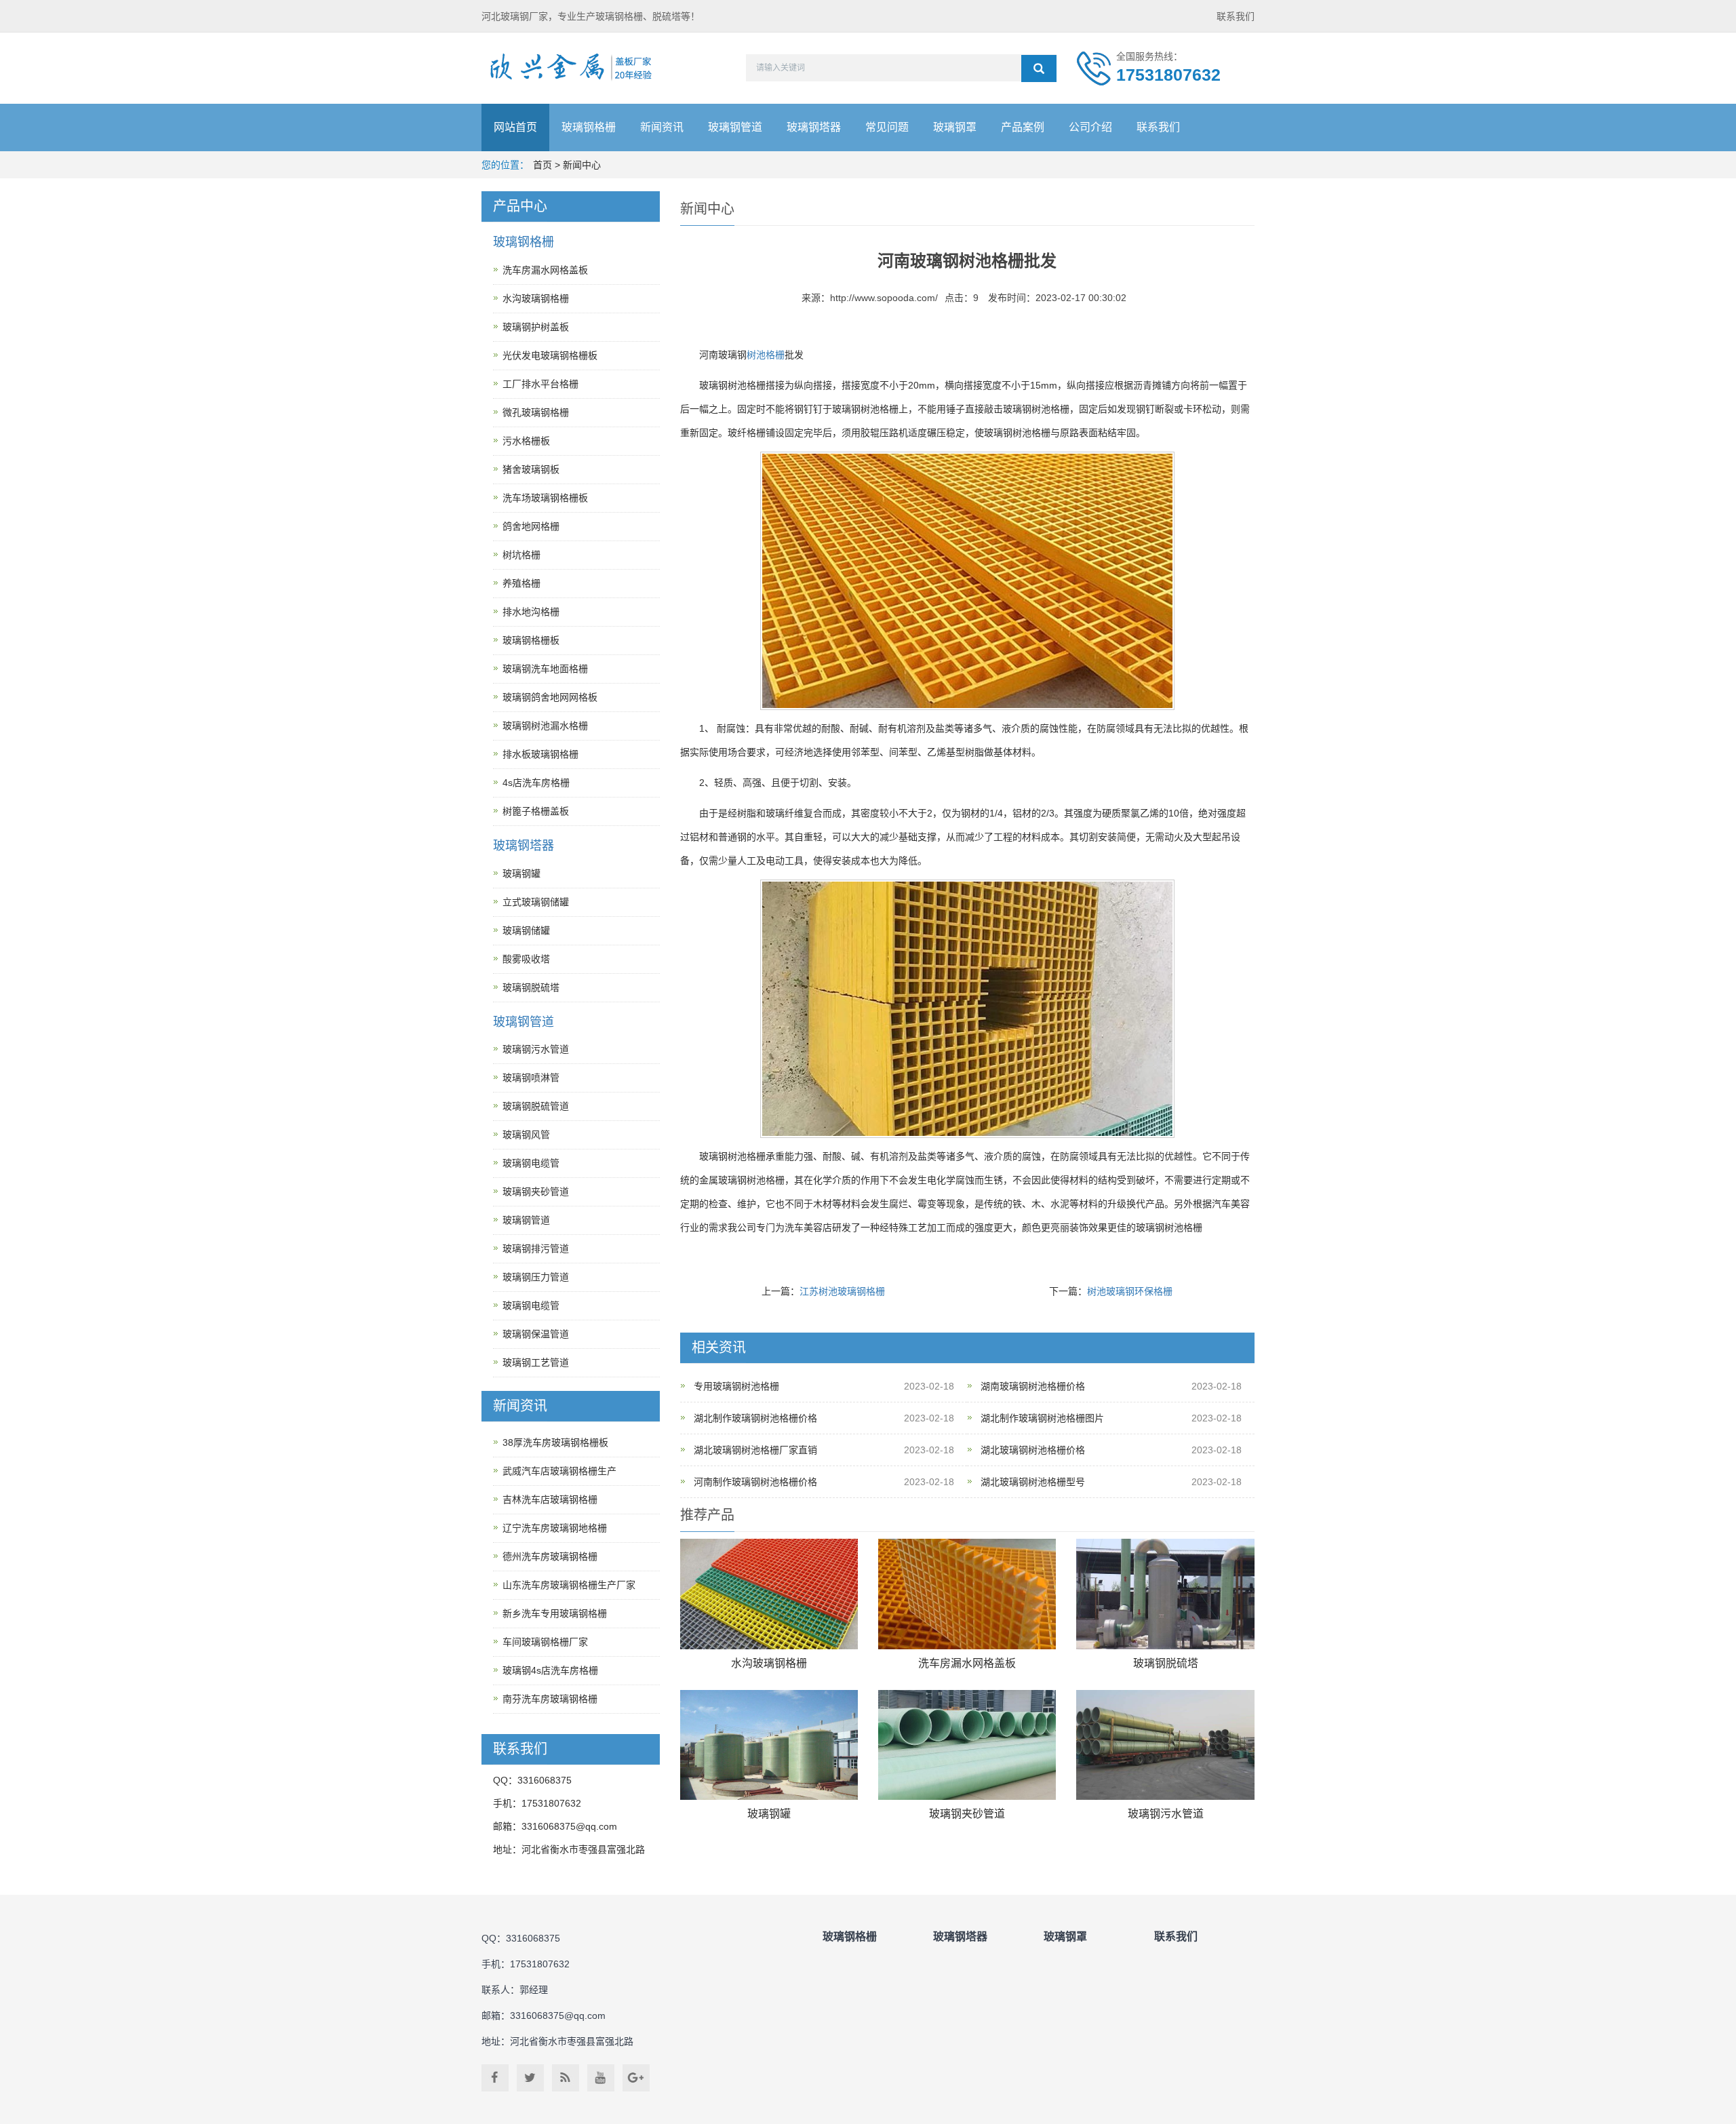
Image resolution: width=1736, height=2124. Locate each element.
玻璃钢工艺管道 (536, 1362)
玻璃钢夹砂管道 (967, 1814)
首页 (542, 165)
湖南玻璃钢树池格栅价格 (1033, 1386)
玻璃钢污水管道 (1166, 1814)
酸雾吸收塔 (526, 959)
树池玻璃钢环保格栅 (1130, 1291)
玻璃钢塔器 (814, 127)
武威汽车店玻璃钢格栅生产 (559, 1471)
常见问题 (887, 127)
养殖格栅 (521, 583)
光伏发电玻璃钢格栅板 (550, 355)
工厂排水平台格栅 (540, 384)
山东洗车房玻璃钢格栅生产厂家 (569, 1585)
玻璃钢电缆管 (531, 1163)
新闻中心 (582, 165)
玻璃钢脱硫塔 (1166, 1663)
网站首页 (515, 127)
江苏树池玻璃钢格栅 (842, 1291)
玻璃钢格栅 (589, 127)
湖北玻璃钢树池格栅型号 (1033, 1482)
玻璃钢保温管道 (536, 1334)
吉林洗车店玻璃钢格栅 (550, 1499)
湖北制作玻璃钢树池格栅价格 (755, 1418)
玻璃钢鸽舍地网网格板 (550, 697)
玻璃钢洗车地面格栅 (545, 669)
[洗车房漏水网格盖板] (967, 1594)
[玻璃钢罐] (769, 1745)
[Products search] (1039, 68)
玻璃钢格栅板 (531, 640)
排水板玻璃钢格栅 (540, 754)
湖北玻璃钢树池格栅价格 (1033, 1450)
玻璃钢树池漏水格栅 (545, 726)
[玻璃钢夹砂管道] (967, 1745)
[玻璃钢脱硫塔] (1165, 1594)
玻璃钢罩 (955, 127)
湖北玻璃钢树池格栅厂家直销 (755, 1450)
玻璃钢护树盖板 (536, 327)
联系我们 (1236, 16)
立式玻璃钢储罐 (536, 902)
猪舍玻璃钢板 (531, 469)
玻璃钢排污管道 (536, 1248)
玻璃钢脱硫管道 (536, 1106)
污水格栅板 (526, 441)
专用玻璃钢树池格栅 (736, 1386)
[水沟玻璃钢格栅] (769, 1594)
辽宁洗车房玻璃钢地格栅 (555, 1528)
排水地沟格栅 (531, 612)
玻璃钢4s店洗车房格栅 (550, 1670)
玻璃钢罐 (769, 1814)
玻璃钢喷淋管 (531, 1078)
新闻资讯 (662, 127)
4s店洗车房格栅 (536, 783)
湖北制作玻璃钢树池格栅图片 (1042, 1418)
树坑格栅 (521, 555)
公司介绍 (1090, 127)
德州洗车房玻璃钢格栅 (550, 1556)
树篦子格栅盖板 (536, 811)
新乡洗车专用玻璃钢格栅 (555, 1613)
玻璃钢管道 (735, 127)
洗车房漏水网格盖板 (967, 1663)
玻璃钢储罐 (526, 930)
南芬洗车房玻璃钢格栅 (550, 1699)
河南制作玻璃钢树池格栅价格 (755, 1482)
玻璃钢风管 (526, 1135)
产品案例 (1023, 127)
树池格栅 (766, 355)
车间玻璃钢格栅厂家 (545, 1642)
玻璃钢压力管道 (536, 1277)
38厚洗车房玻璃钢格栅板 (555, 1442)
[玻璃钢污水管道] (1165, 1745)
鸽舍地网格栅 (531, 526)
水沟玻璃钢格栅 (769, 1663)
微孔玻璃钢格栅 (536, 412)
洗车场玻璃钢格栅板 (545, 498)
